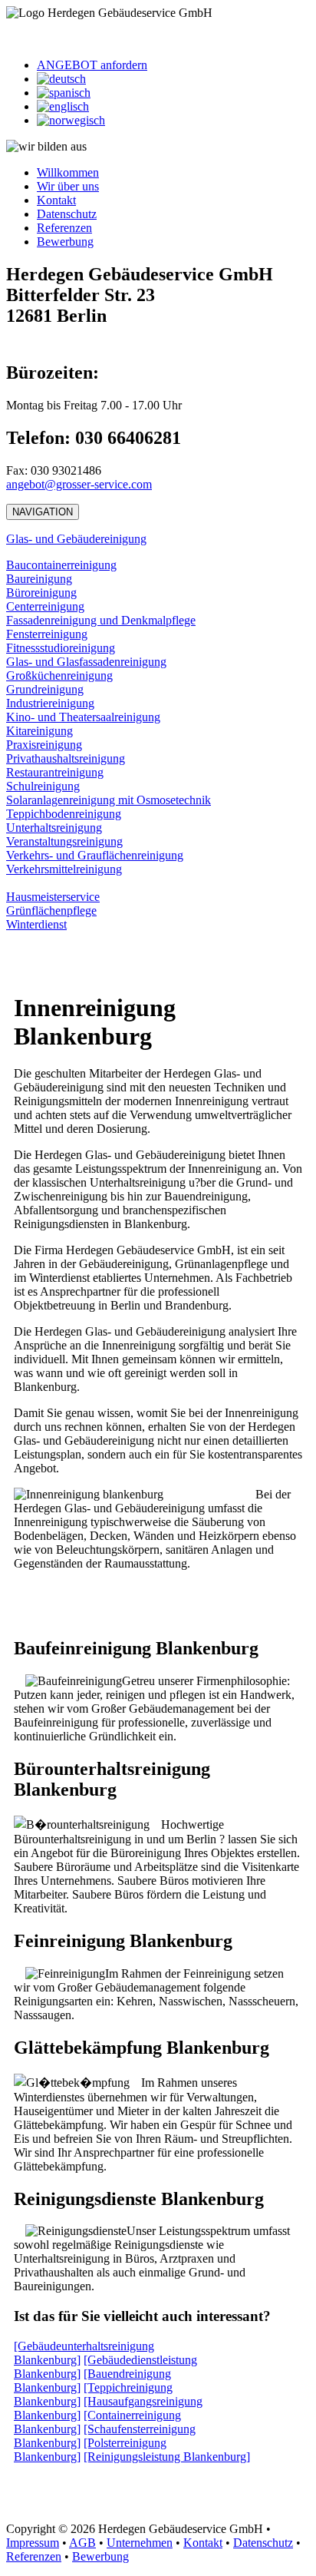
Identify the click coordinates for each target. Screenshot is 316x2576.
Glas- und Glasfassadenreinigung (86, 662)
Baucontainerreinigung (61, 565)
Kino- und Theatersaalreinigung (83, 717)
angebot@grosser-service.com (79, 484)
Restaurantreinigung (55, 772)
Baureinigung (39, 579)
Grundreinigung (45, 689)
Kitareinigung (39, 731)
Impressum (33, 2543)
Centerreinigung (45, 606)
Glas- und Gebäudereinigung (76, 539)
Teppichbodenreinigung (64, 814)
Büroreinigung (41, 593)
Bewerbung (65, 242)
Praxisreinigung (44, 745)
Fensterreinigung (47, 634)
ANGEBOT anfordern (92, 65)
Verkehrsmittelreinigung (64, 869)
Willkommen (68, 172)
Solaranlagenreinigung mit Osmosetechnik (109, 800)
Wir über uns (68, 186)
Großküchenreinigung (59, 675)
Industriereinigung (50, 703)
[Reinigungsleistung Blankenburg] (167, 2457)
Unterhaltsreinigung (54, 828)
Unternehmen (140, 2543)
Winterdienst (36, 924)
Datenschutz (67, 214)
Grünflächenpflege (51, 911)
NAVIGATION (43, 512)
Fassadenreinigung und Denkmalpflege (101, 620)
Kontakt (56, 200)
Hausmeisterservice (53, 897)
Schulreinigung (43, 786)
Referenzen (64, 228)
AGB (82, 2543)
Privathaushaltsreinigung (66, 758)
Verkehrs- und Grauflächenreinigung (95, 855)
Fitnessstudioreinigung (61, 648)
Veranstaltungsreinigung (64, 841)
